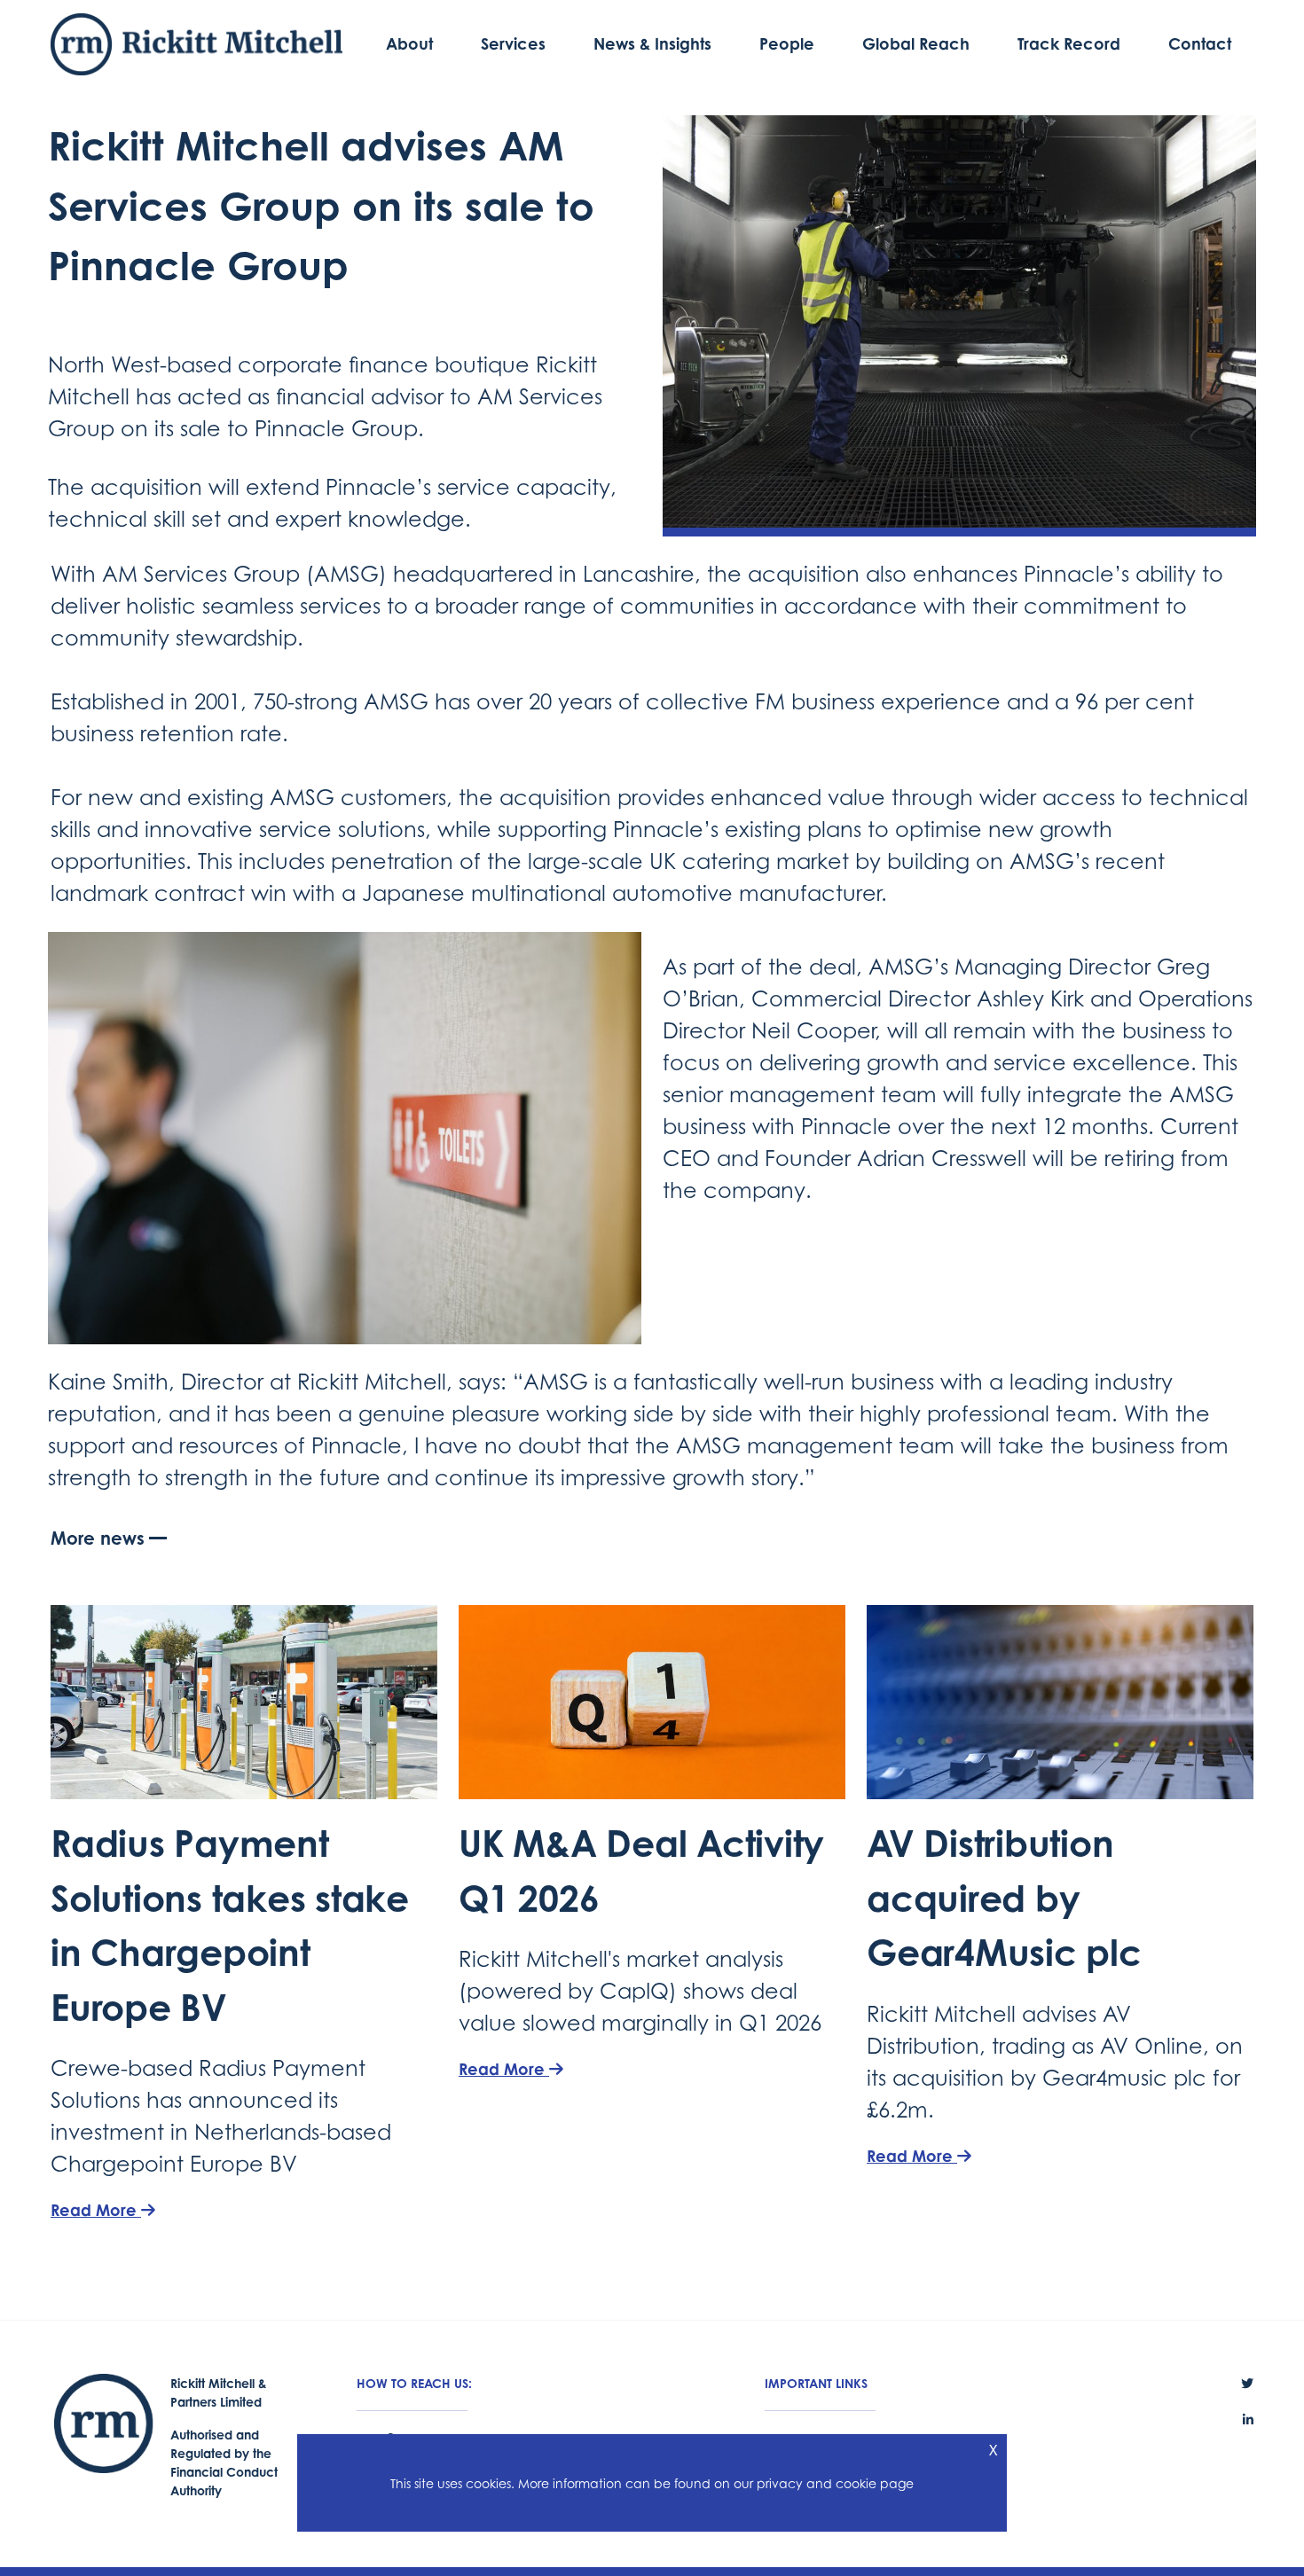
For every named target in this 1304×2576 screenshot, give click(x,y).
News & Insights (652, 43)
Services (513, 43)
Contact (1200, 43)
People (787, 43)
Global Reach (916, 43)
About (409, 43)
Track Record (1069, 43)
